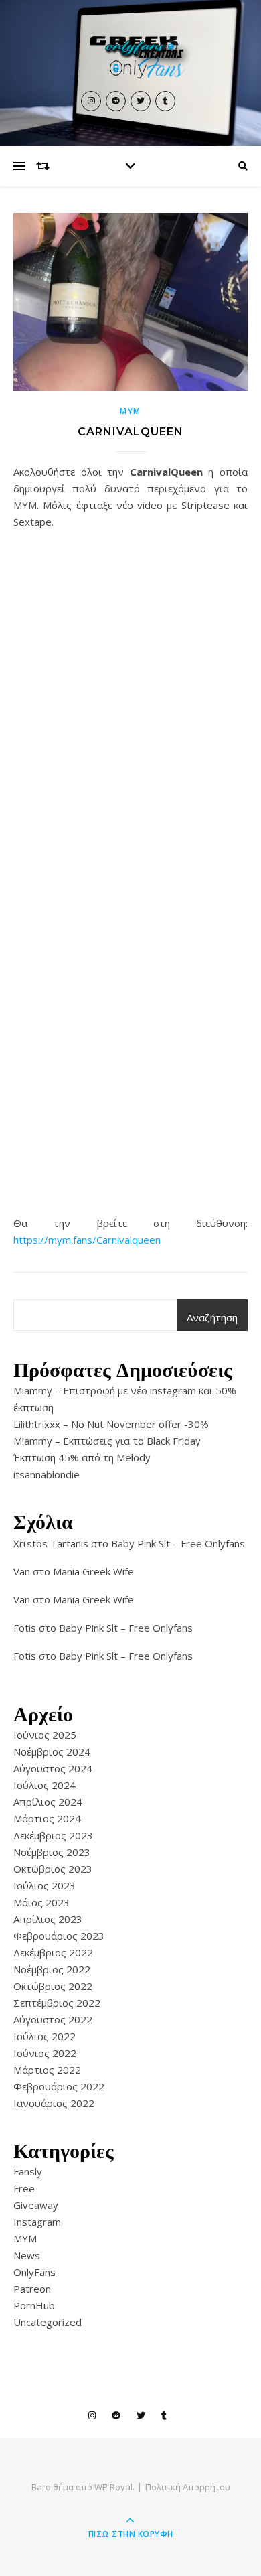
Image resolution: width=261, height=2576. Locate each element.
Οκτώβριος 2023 (53, 1869)
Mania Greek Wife (93, 1571)
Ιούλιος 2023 (45, 1885)
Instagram (37, 2222)
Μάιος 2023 (41, 1902)
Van (22, 1571)
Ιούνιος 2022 (45, 2053)
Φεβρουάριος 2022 (59, 2086)
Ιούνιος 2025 (45, 1735)
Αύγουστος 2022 (53, 2019)
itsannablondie (47, 1474)
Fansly (28, 2171)
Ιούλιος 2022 (45, 2036)
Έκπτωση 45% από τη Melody (82, 1457)
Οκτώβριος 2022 (53, 1986)
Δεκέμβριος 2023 (53, 1835)
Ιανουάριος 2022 (54, 2103)
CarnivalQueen (130, 432)
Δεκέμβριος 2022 (53, 1952)
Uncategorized (48, 2322)
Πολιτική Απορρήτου (188, 2487)
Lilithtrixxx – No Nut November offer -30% (111, 1424)
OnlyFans (34, 2272)
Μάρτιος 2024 (47, 1818)
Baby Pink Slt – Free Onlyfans (178, 1543)
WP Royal (113, 2487)
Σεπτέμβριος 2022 (57, 2003)
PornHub (34, 2305)
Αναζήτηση (212, 1317)
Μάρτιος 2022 (47, 2070)
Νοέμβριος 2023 (52, 1852)
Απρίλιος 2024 (48, 1802)
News (27, 2255)
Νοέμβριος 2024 (52, 1751)
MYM (130, 411)
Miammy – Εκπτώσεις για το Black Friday (107, 1441)
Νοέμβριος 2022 (52, 1969)
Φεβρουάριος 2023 (59, 1936)
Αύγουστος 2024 (53, 1768)
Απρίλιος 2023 (48, 1919)
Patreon (32, 2289)
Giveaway (36, 2205)
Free (24, 2188)
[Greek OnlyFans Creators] (130, 56)
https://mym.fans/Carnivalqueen (87, 1240)
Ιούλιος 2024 (45, 1785)
